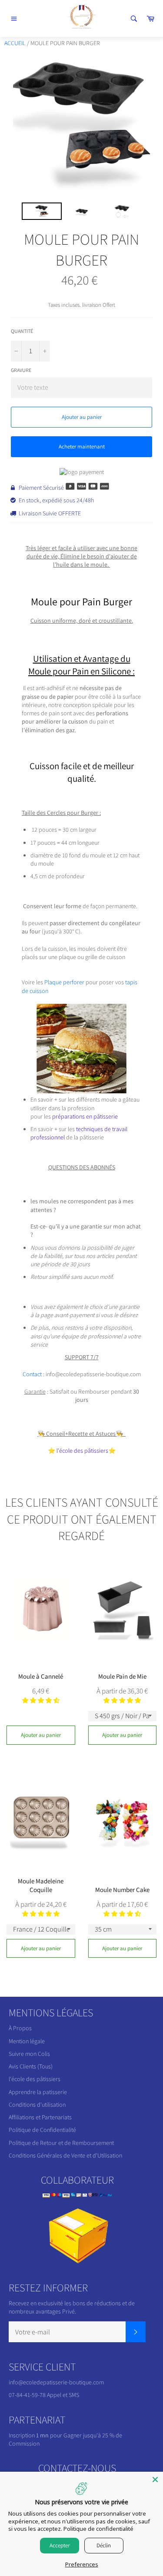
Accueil (15, 43)
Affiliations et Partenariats (40, 2117)
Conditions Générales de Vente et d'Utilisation (65, 2155)
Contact (32, 1374)
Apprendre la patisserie (38, 2092)
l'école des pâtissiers (35, 2079)
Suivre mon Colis (29, 2054)
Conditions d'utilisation (37, 2105)
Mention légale (27, 2041)
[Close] (155, 2480)
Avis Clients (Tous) (31, 2066)
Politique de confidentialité (98, 2529)
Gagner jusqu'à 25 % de (93, 2435)
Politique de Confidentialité (42, 2130)
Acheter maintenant (82, 446)
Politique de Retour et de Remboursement (61, 2143)
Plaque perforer (64, 982)
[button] (41, 1700)
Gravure (21, 370)
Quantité (22, 331)
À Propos (20, 2028)
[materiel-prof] (81, 1091)
